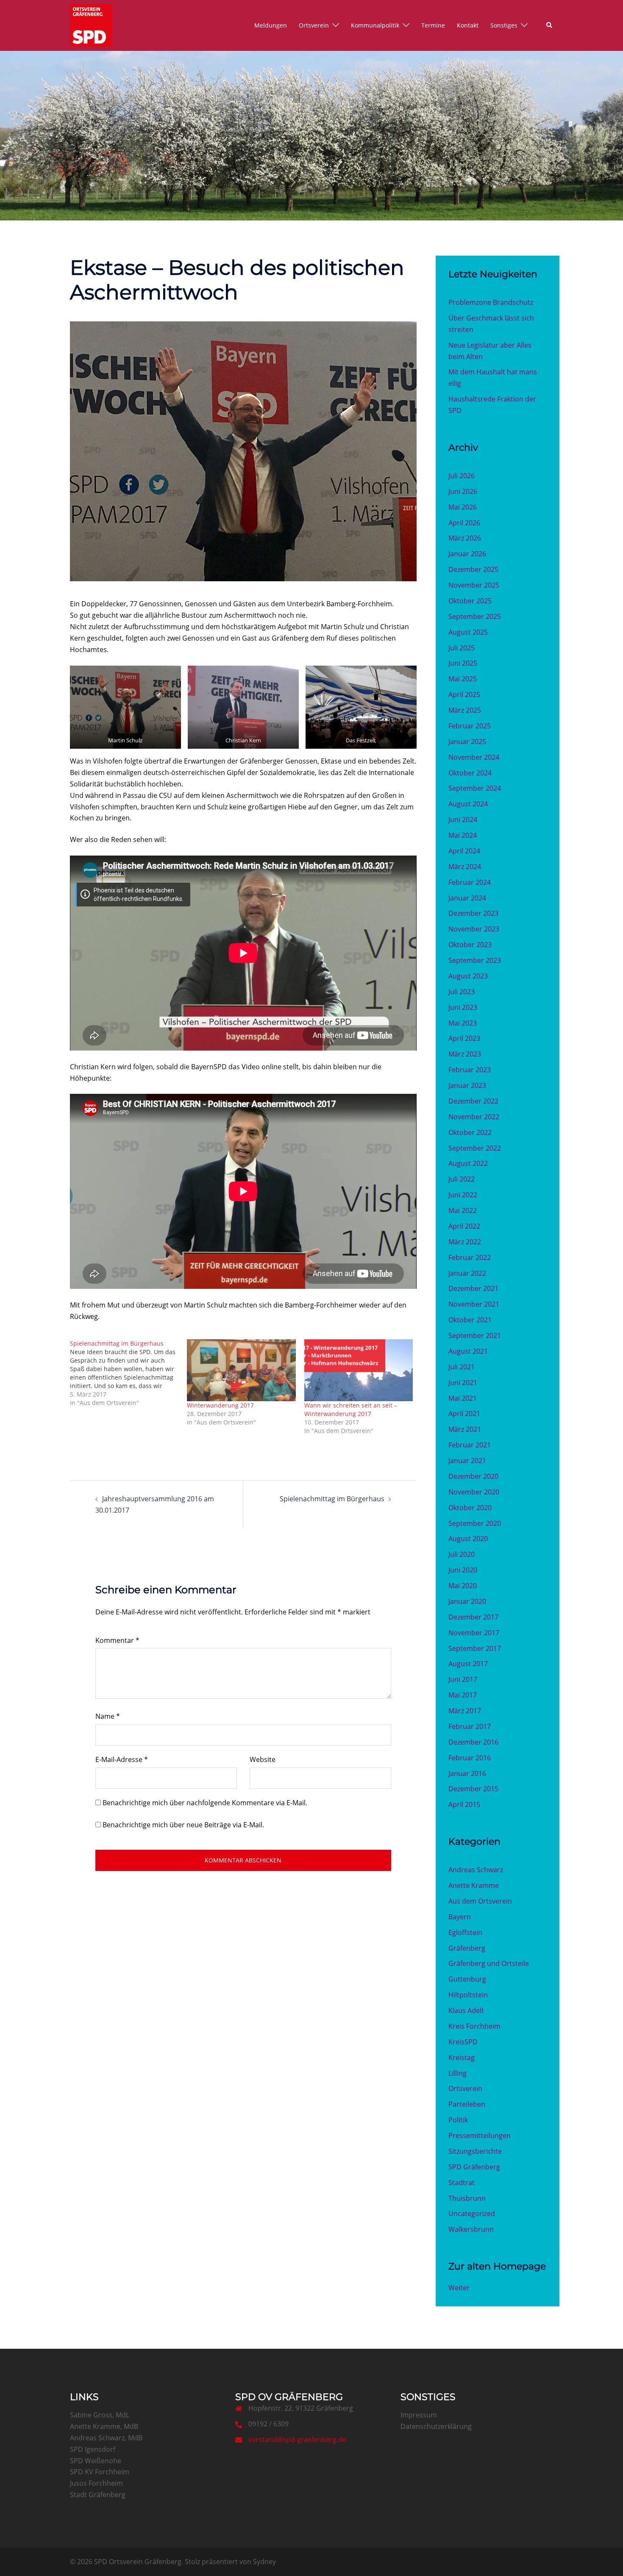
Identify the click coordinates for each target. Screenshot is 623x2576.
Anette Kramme (474, 1885)
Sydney (264, 2562)
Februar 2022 (470, 1257)
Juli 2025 (462, 648)
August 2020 (468, 1539)
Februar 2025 (470, 726)
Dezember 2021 (473, 1288)
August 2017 (468, 1664)
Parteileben (467, 2104)
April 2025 (464, 694)
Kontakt (468, 25)
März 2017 (465, 1711)
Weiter (459, 2288)
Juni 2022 (463, 1195)
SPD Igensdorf (93, 2449)
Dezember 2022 (473, 1101)
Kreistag (462, 2057)
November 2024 (474, 757)
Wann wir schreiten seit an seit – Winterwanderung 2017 (351, 1409)
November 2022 (474, 1117)
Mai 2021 (463, 1398)
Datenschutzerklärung (436, 2426)
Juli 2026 (462, 476)
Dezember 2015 (473, 1789)
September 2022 (475, 1148)
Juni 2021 (463, 1383)
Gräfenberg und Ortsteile (489, 1963)
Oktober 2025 (470, 601)
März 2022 (465, 1242)
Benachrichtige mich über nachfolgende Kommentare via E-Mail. (205, 1803)
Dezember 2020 (473, 1476)
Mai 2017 (463, 1695)
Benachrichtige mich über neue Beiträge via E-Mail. (183, 1825)
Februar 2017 (470, 1726)
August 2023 (468, 976)
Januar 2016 (467, 1773)
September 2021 (475, 1335)
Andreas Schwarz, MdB (106, 2438)
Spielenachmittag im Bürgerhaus (332, 1499)
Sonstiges (504, 25)
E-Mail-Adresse (122, 1759)
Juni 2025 (463, 663)
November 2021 (474, 1304)
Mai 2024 (463, 835)
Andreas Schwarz (476, 1870)
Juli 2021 (462, 1367)
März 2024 (465, 867)
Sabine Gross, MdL (100, 2415)
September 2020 (475, 1523)
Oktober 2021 (470, 1320)
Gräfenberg (467, 1948)
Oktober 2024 (470, 773)
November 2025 (474, 585)
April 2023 (464, 1038)
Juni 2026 (463, 491)
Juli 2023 (462, 992)
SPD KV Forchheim (100, 2472)
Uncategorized (472, 2214)
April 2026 (464, 523)
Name (108, 1716)
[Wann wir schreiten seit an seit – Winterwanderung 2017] (359, 1370)
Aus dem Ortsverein (480, 1901)
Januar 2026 (467, 554)
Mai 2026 (463, 507)
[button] (550, 25)
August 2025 (468, 632)
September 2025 (475, 616)
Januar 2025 (467, 742)
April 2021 (464, 1413)
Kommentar (117, 1640)
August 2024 (468, 804)
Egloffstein (465, 1932)
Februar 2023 (470, 1070)
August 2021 (468, 1351)
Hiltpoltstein (468, 1995)
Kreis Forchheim (474, 2026)
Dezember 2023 (473, 913)
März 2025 (465, 710)
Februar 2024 (470, 882)
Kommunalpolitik (375, 25)
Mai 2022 (463, 1210)
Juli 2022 (462, 1179)
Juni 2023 (463, 1007)
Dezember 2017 (473, 1617)
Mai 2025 (463, 679)
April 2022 (464, 1226)
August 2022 (468, 1163)
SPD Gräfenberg (474, 2167)
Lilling (458, 2073)
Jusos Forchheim (96, 2483)
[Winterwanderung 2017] (241, 1370)
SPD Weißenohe (96, 2461)
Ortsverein (314, 25)
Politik (458, 2120)
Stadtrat (462, 2183)
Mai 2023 (463, 1023)
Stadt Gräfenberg (98, 2495)
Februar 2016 (470, 1758)
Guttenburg (467, 1979)
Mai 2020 (463, 1586)
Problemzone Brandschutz (491, 302)
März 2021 (465, 1429)
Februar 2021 (470, 1445)
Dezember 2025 (473, 569)
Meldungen (271, 25)
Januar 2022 (467, 1273)
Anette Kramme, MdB (104, 2426)
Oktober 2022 (470, 1132)
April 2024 (464, 851)
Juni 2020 (463, 1570)
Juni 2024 (463, 820)
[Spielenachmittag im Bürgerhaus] (128, 1373)
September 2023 (475, 960)
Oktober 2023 (470, 945)
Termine (433, 25)
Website (263, 1759)
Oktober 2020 (470, 1508)
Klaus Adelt (466, 2010)
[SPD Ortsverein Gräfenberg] (91, 25)
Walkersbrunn (471, 2229)
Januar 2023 (467, 1085)
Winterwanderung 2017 (220, 1405)
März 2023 (465, 1054)
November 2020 (474, 1492)
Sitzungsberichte (475, 2151)
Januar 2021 (467, 1461)
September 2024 (475, 788)
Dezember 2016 (473, 1742)
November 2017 (474, 1633)
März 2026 (465, 538)
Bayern (460, 1917)
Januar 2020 (467, 1601)
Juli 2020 (462, 1554)
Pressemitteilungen (480, 2136)
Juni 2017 (463, 1679)
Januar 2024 (467, 898)
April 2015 (464, 1804)
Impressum (419, 2415)
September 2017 (475, 1648)
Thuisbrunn (467, 2198)
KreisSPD (463, 2042)
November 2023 (474, 929)
